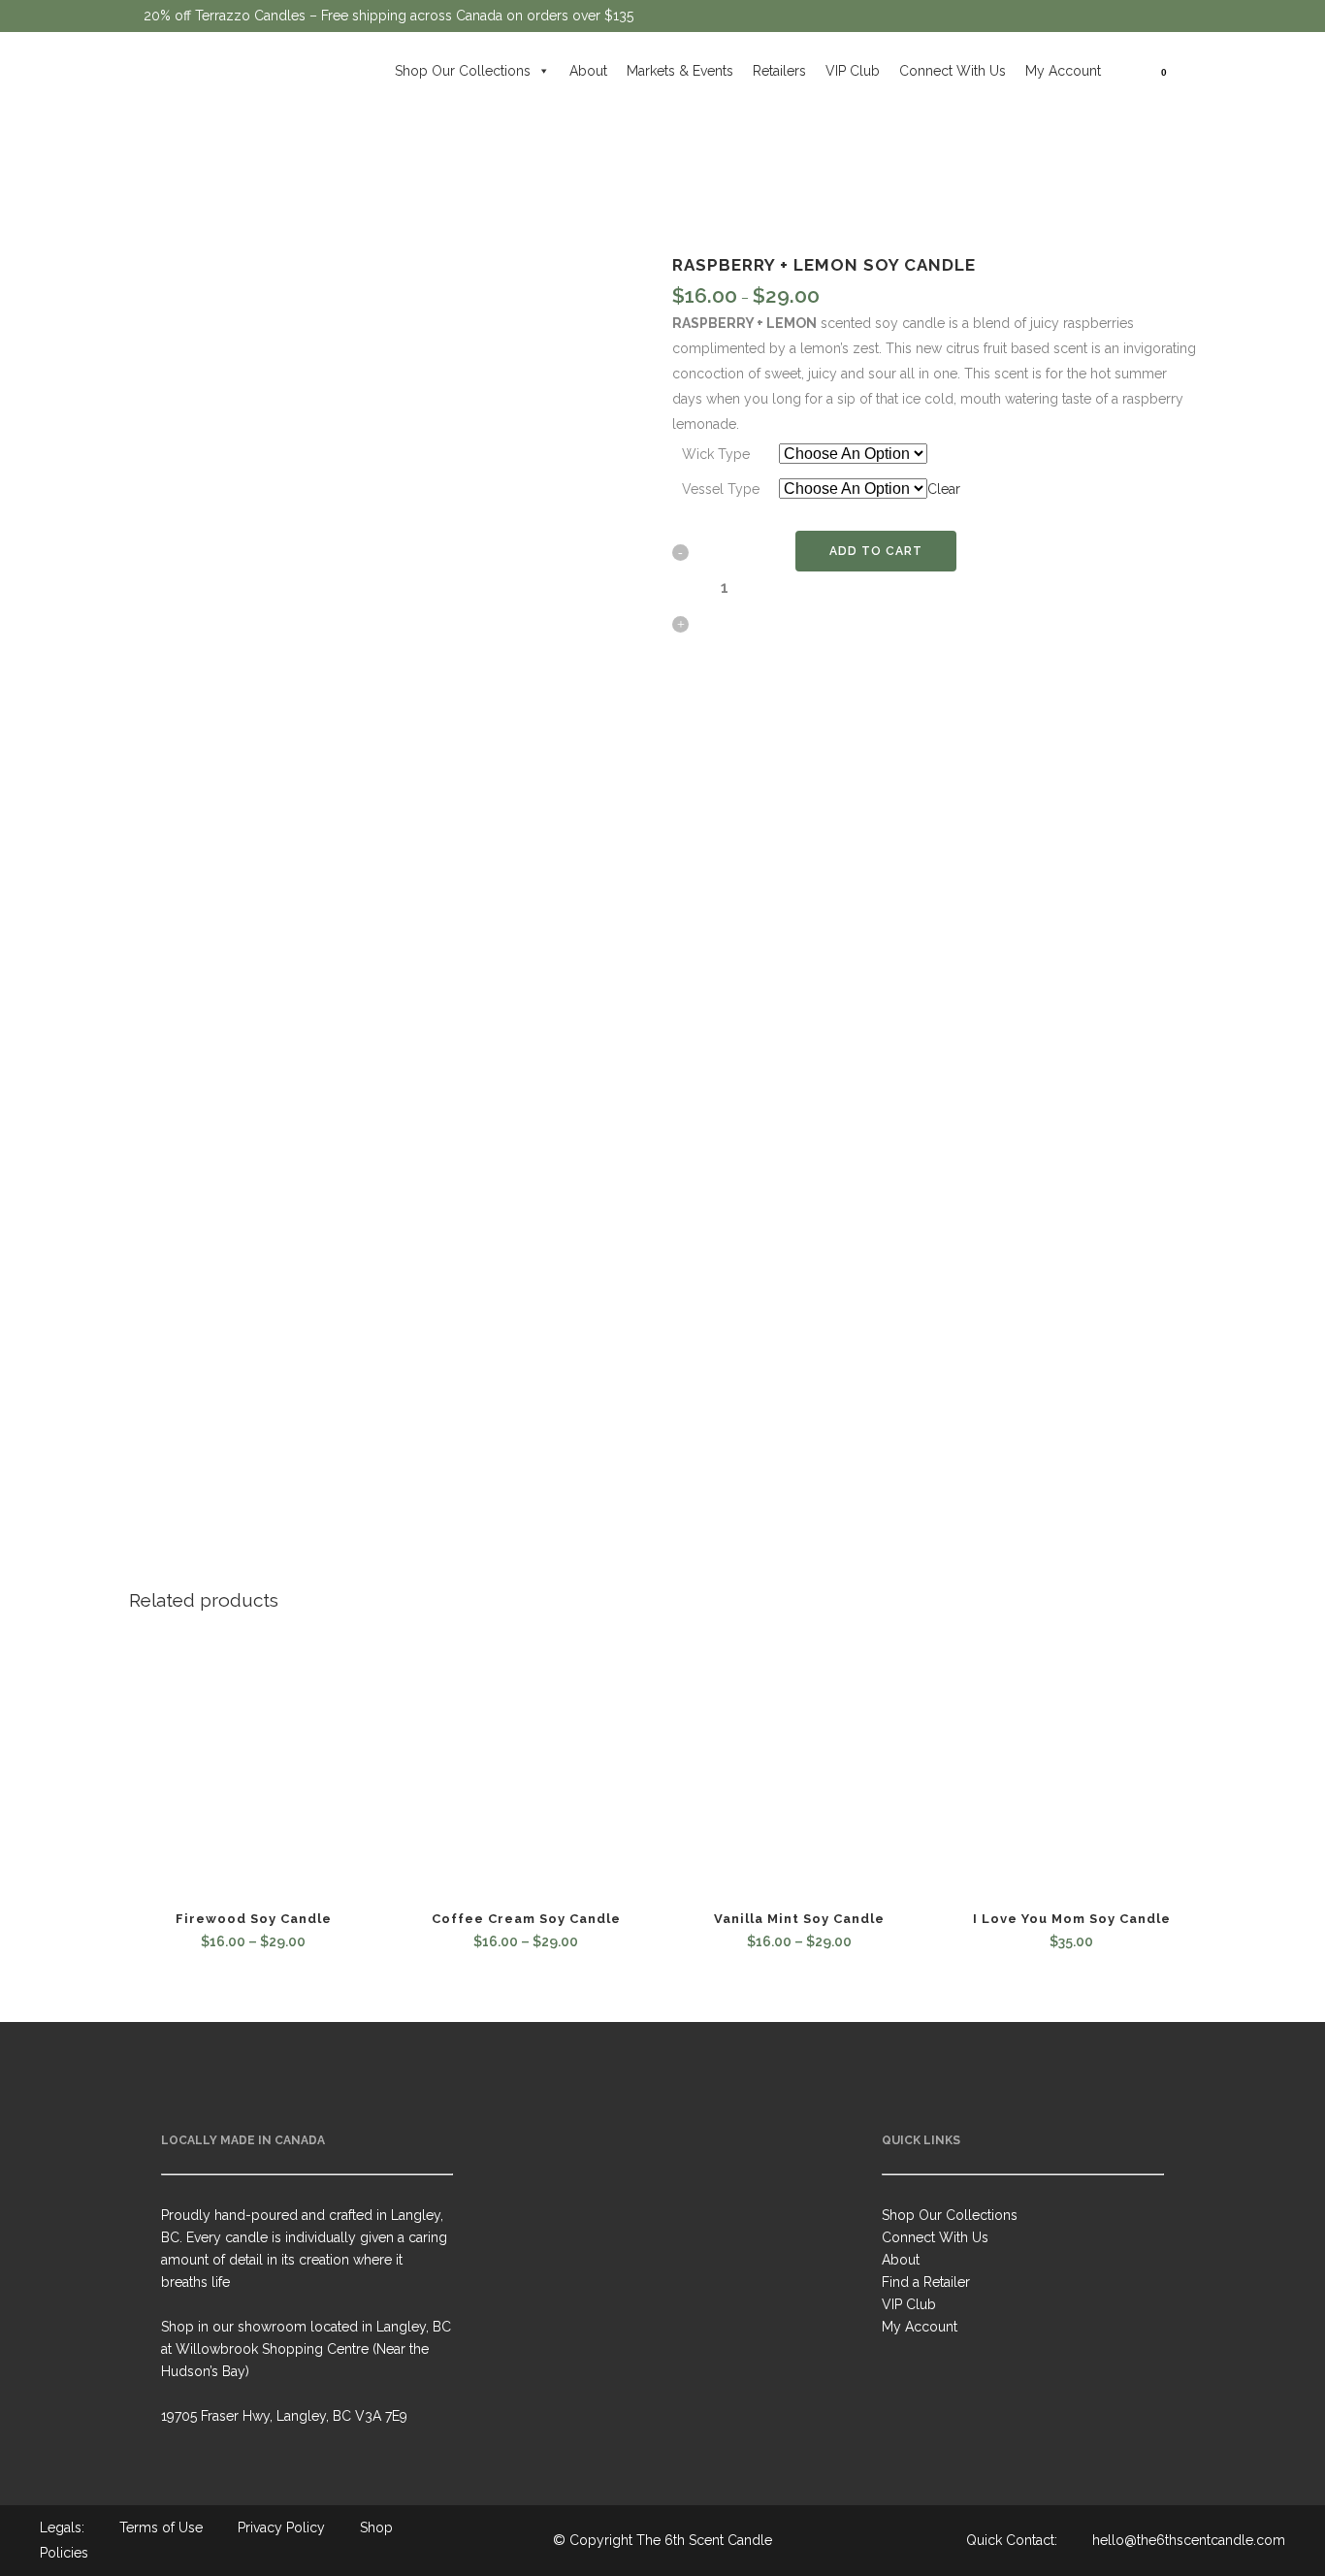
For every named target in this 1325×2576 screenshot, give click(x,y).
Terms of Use (161, 2527)
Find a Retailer (926, 2282)
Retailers (779, 71)
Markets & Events (680, 71)
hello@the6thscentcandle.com (1189, 2540)
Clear (944, 489)
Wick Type (716, 454)
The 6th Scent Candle (704, 2540)
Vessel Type (721, 489)
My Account (1063, 71)
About (588, 71)
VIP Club (853, 71)
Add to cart (876, 551)
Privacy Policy (281, 2527)
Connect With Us (953, 71)
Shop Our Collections (463, 71)
